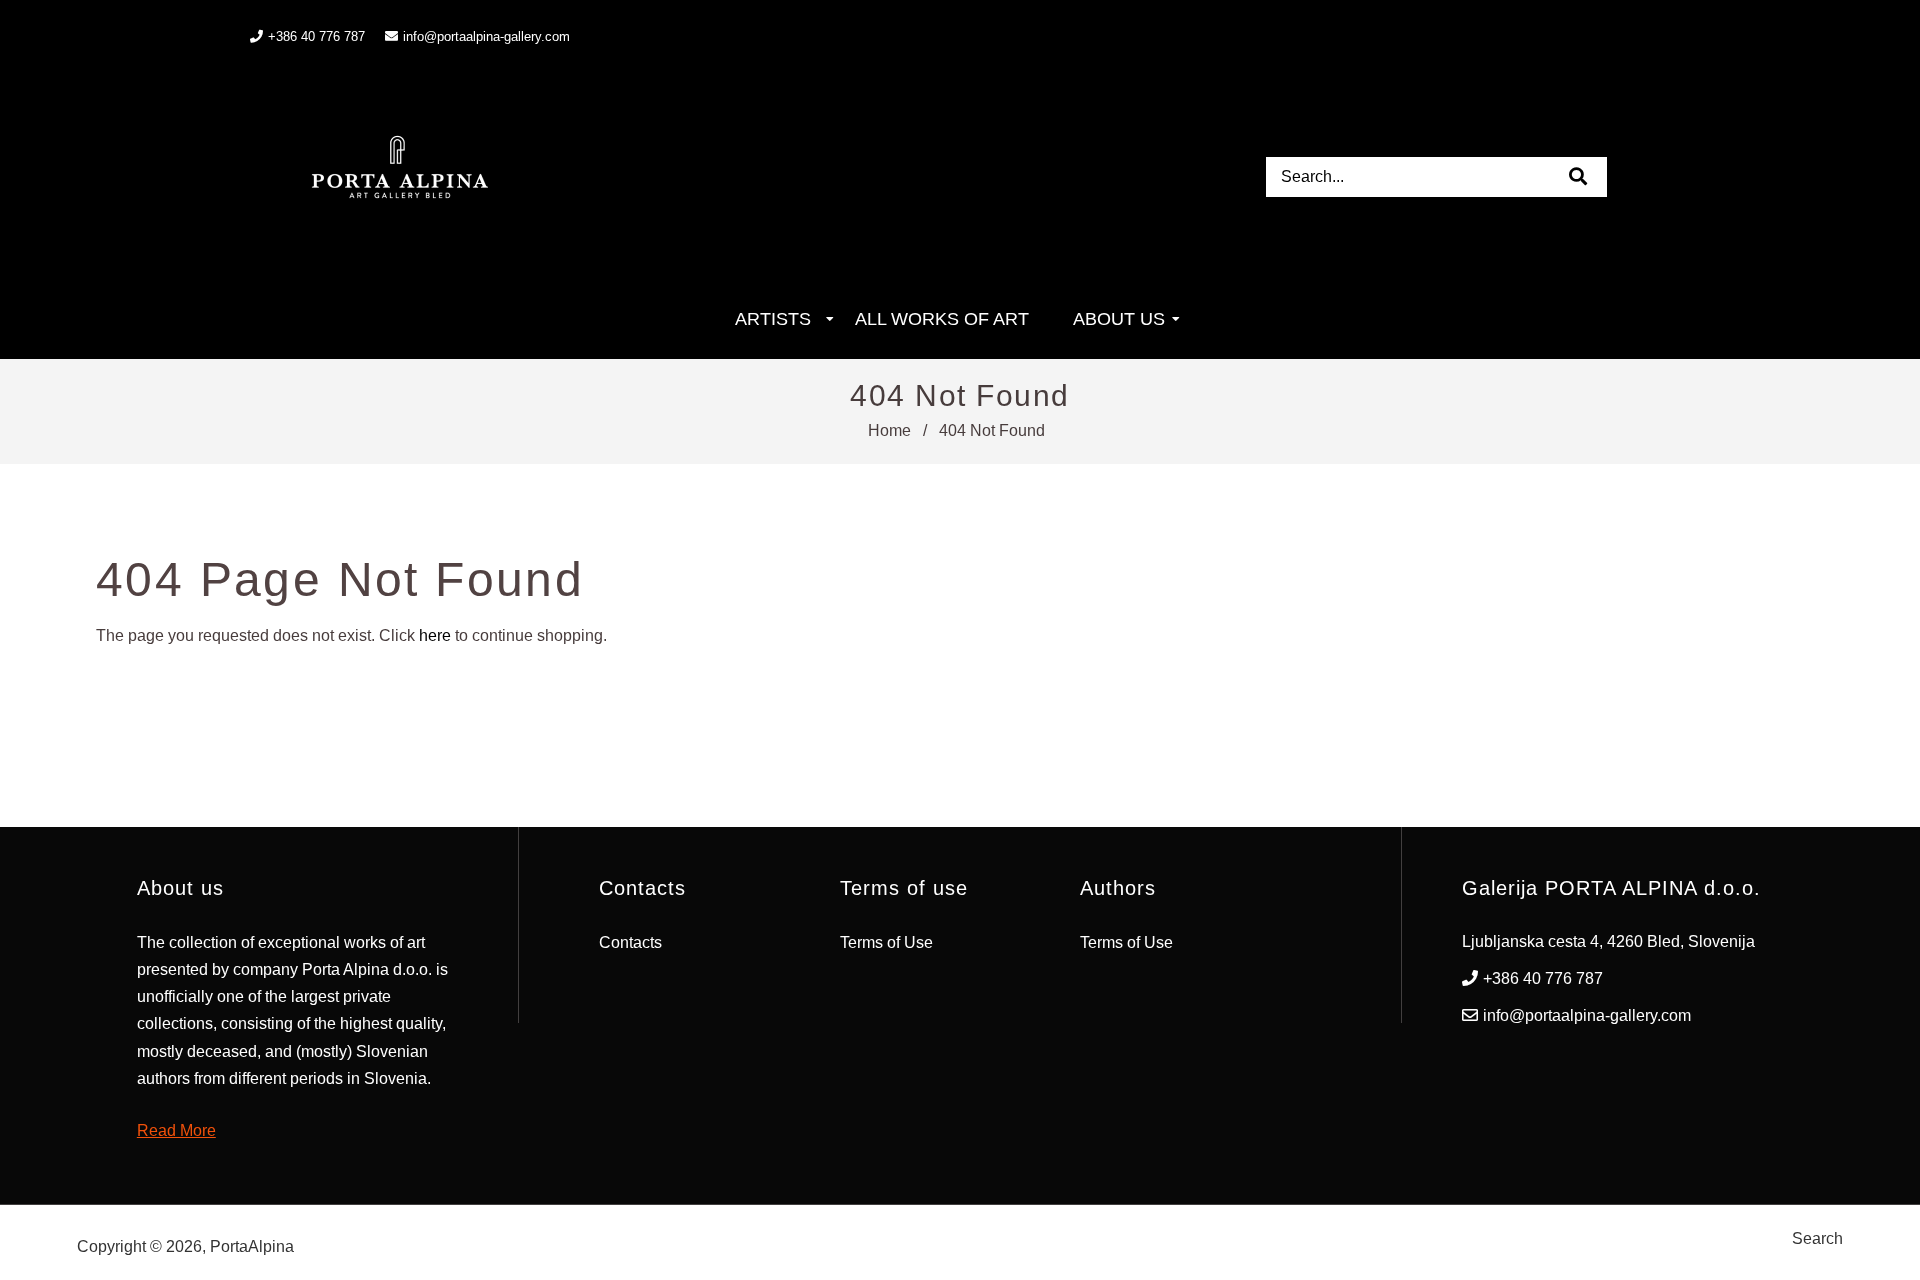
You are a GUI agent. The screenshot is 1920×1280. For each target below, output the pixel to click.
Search (1817, 1238)
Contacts (630, 942)
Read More (176, 1130)
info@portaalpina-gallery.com (486, 36)
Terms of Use (886, 942)
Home (889, 430)
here (435, 635)
